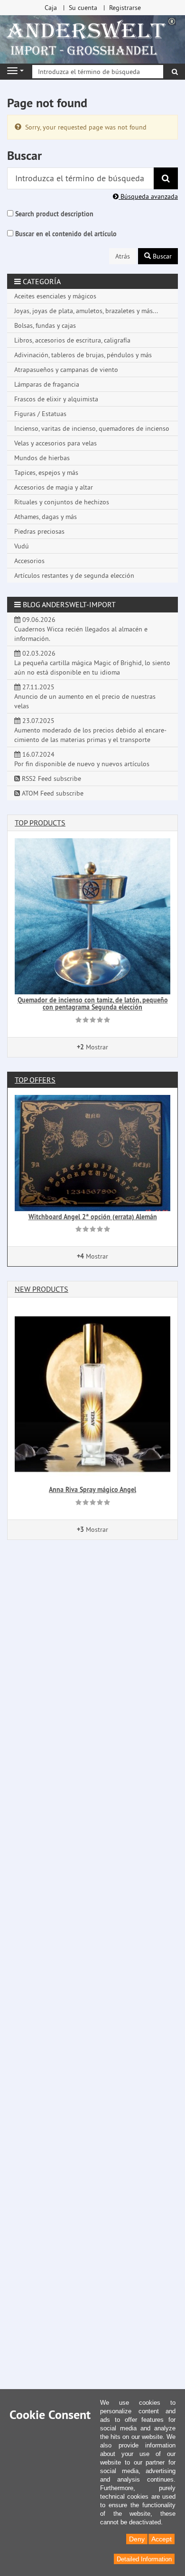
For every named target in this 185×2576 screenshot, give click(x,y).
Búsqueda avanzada (148, 196)
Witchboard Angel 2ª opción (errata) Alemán (93, 1217)
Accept (162, 2539)
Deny (137, 2539)
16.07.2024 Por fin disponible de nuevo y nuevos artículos (82, 759)
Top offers (35, 1080)
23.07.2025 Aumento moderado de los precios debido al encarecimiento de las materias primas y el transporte (90, 730)
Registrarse (125, 8)
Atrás (123, 256)
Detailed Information (144, 2559)
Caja (51, 8)
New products (42, 1289)
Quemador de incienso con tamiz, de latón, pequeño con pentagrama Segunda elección (93, 1004)
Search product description (54, 214)
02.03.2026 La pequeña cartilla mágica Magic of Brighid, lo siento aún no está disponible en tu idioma (92, 663)
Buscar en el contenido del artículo (66, 234)
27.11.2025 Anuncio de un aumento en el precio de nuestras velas (85, 696)
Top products (40, 823)
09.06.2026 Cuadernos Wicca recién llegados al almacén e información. (81, 629)
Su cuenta (83, 8)
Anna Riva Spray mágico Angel (92, 1490)
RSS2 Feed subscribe (51, 778)
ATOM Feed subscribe (52, 793)
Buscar (161, 256)
